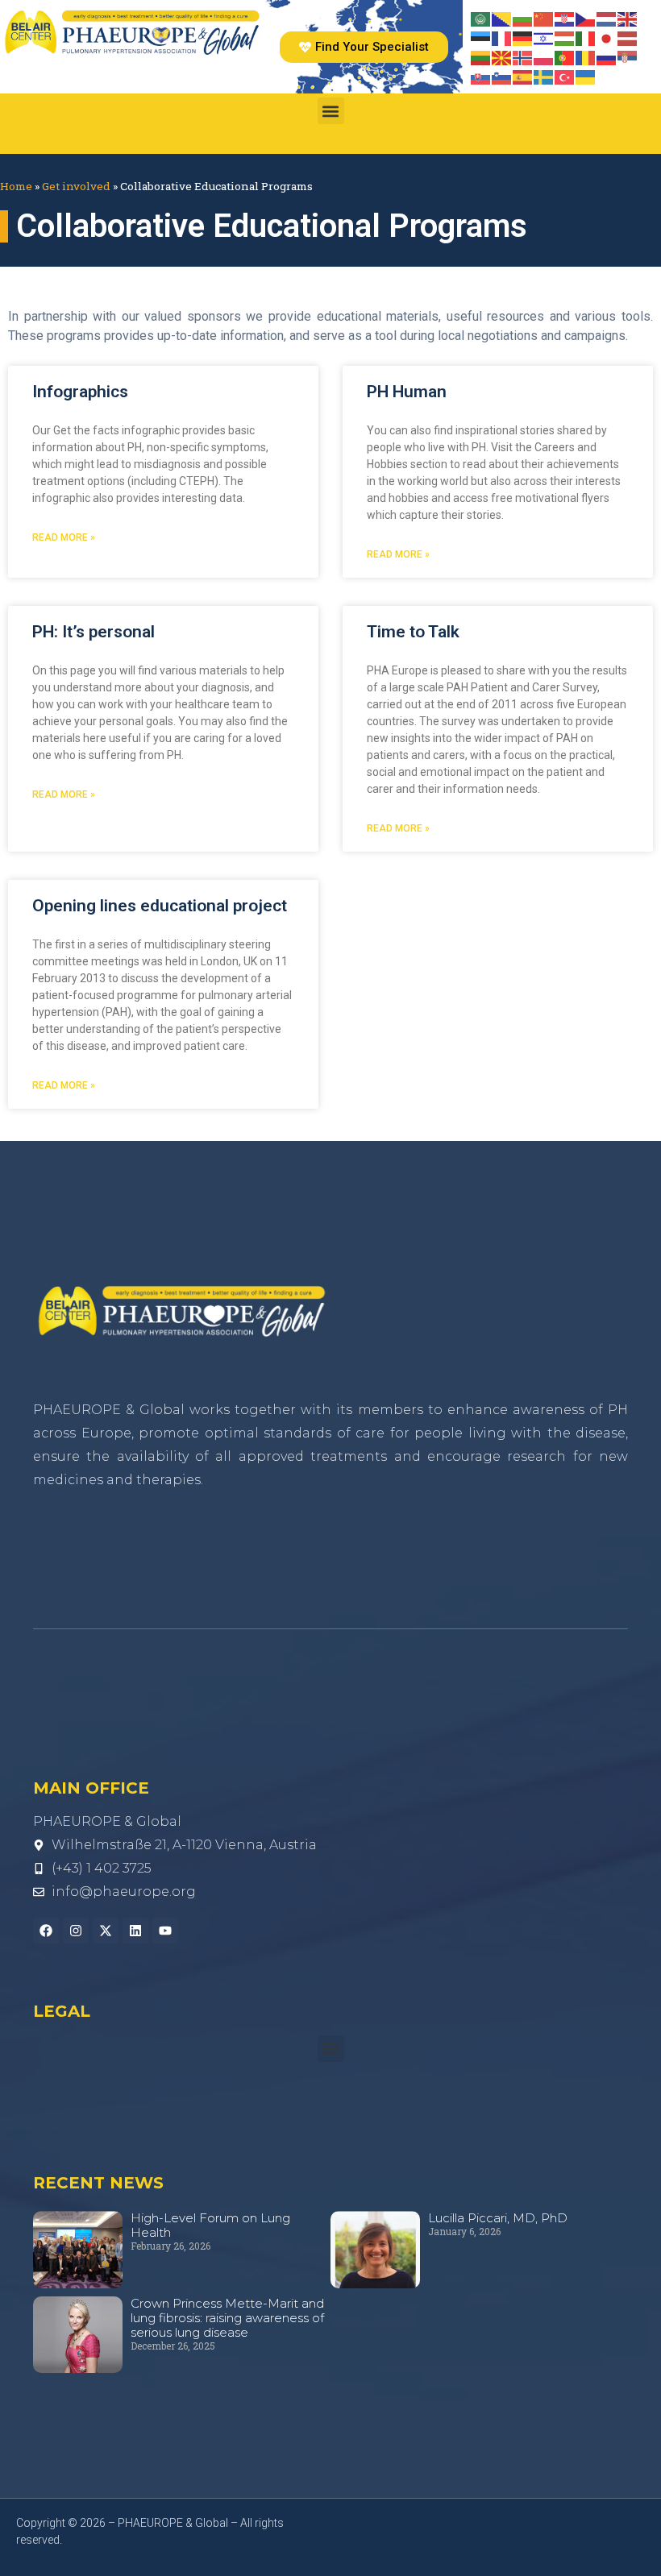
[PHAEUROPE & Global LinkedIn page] (135, 1931)
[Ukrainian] (586, 76)
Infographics (80, 392)
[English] (628, 18)
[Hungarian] (565, 37)
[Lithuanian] (481, 56)
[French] (502, 37)
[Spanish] (523, 76)
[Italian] (586, 37)
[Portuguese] (565, 56)
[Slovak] (481, 76)
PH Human (407, 392)
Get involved (76, 186)
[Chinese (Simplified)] (544, 18)
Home (16, 186)
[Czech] (586, 18)
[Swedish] (544, 76)
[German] (523, 37)
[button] (331, 111)
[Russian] (607, 56)
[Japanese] (607, 37)
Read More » (64, 537)
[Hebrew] (544, 37)
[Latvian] (628, 37)
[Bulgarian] (523, 18)
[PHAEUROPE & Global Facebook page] (46, 1931)
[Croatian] (565, 18)
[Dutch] (607, 18)
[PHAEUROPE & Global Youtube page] (165, 1931)
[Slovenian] (502, 76)
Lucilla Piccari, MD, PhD (498, 2218)
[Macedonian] (502, 56)
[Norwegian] (523, 56)
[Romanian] (586, 56)
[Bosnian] (502, 18)
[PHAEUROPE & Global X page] (106, 1931)
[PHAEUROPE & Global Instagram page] (76, 1931)
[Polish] (544, 56)
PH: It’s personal (94, 632)
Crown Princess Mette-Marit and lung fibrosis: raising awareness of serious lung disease (227, 2318)
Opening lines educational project (160, 906)
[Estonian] (481, 37)
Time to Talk (413, 632)
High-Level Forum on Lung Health (210, 2225)
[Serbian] (628, 56)
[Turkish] (565, 76)
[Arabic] (481, 18)
